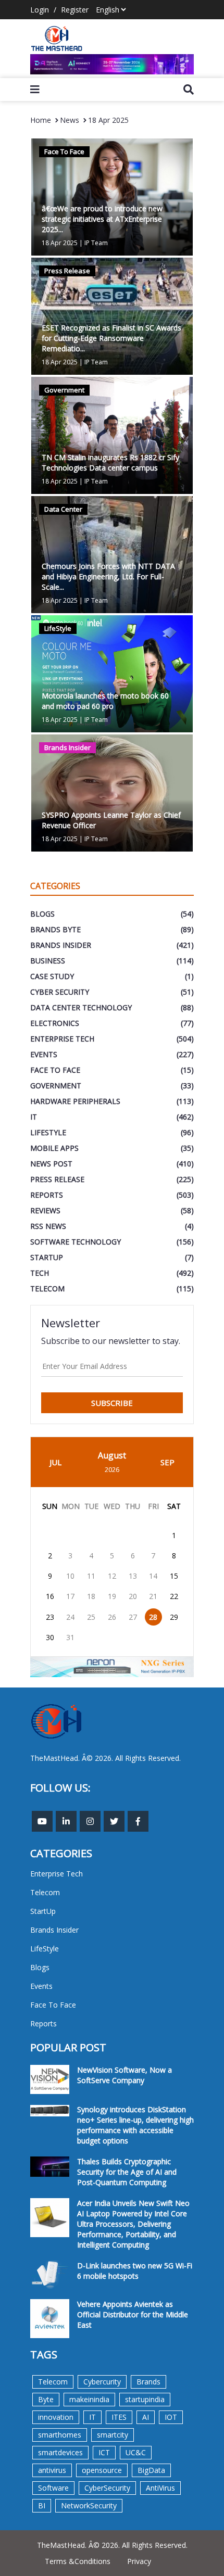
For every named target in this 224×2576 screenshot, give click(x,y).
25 (91, 1617)
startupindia (145, 2399)
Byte (46, 2399)
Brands (148, 2382)
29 (174, 1617)
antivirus (52, 2470)
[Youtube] (42, 1821)
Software (53, 2488)
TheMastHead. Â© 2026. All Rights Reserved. (112, 2545)
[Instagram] (90, 1821)
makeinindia (89, 2399)
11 (91, 1576)
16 (50, 1596)
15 (174, 1576)
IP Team (96, 243)
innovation (56, 2417)
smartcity (113, 2435)
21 (153, 1596)
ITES (119, 2417)
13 (133, 1576)
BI (42, 2505)
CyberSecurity (107, 2488)
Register (75, 10)
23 (50, 1617)
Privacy (139, 2561)
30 (50, 1637)
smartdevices (60, 2452)
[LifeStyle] (112, 673)
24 (70, 1617)
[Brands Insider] (112, 792)
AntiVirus (160, 2488)
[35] (112, 64)
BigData (151, 2470)
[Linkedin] (66, 1821)
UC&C (136, 2452)
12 (112, 1576)
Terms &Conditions (78, 2561)
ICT (104, 2452)
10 (70, 1576)
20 (133, 1596)
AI (146, 2417)
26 (112, 1617)
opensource (102, 2470)
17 (70, 1596)
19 (112, 1596)
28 (153, 1617)
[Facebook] (138, 1821)
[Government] (112, 434)
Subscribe (112, 1403)
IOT (171, 2417)
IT (92, 2417)
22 (174, 1596)
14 (153, 1576)
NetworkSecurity (89, 2505)
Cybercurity (102, 2382)
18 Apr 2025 (108, 120)
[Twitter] (114, 1821)
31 (70, 1637)
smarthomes (60, 2435)
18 (91, 1596)
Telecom (53, 2382)
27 (133, 1617)
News (70, 120)
